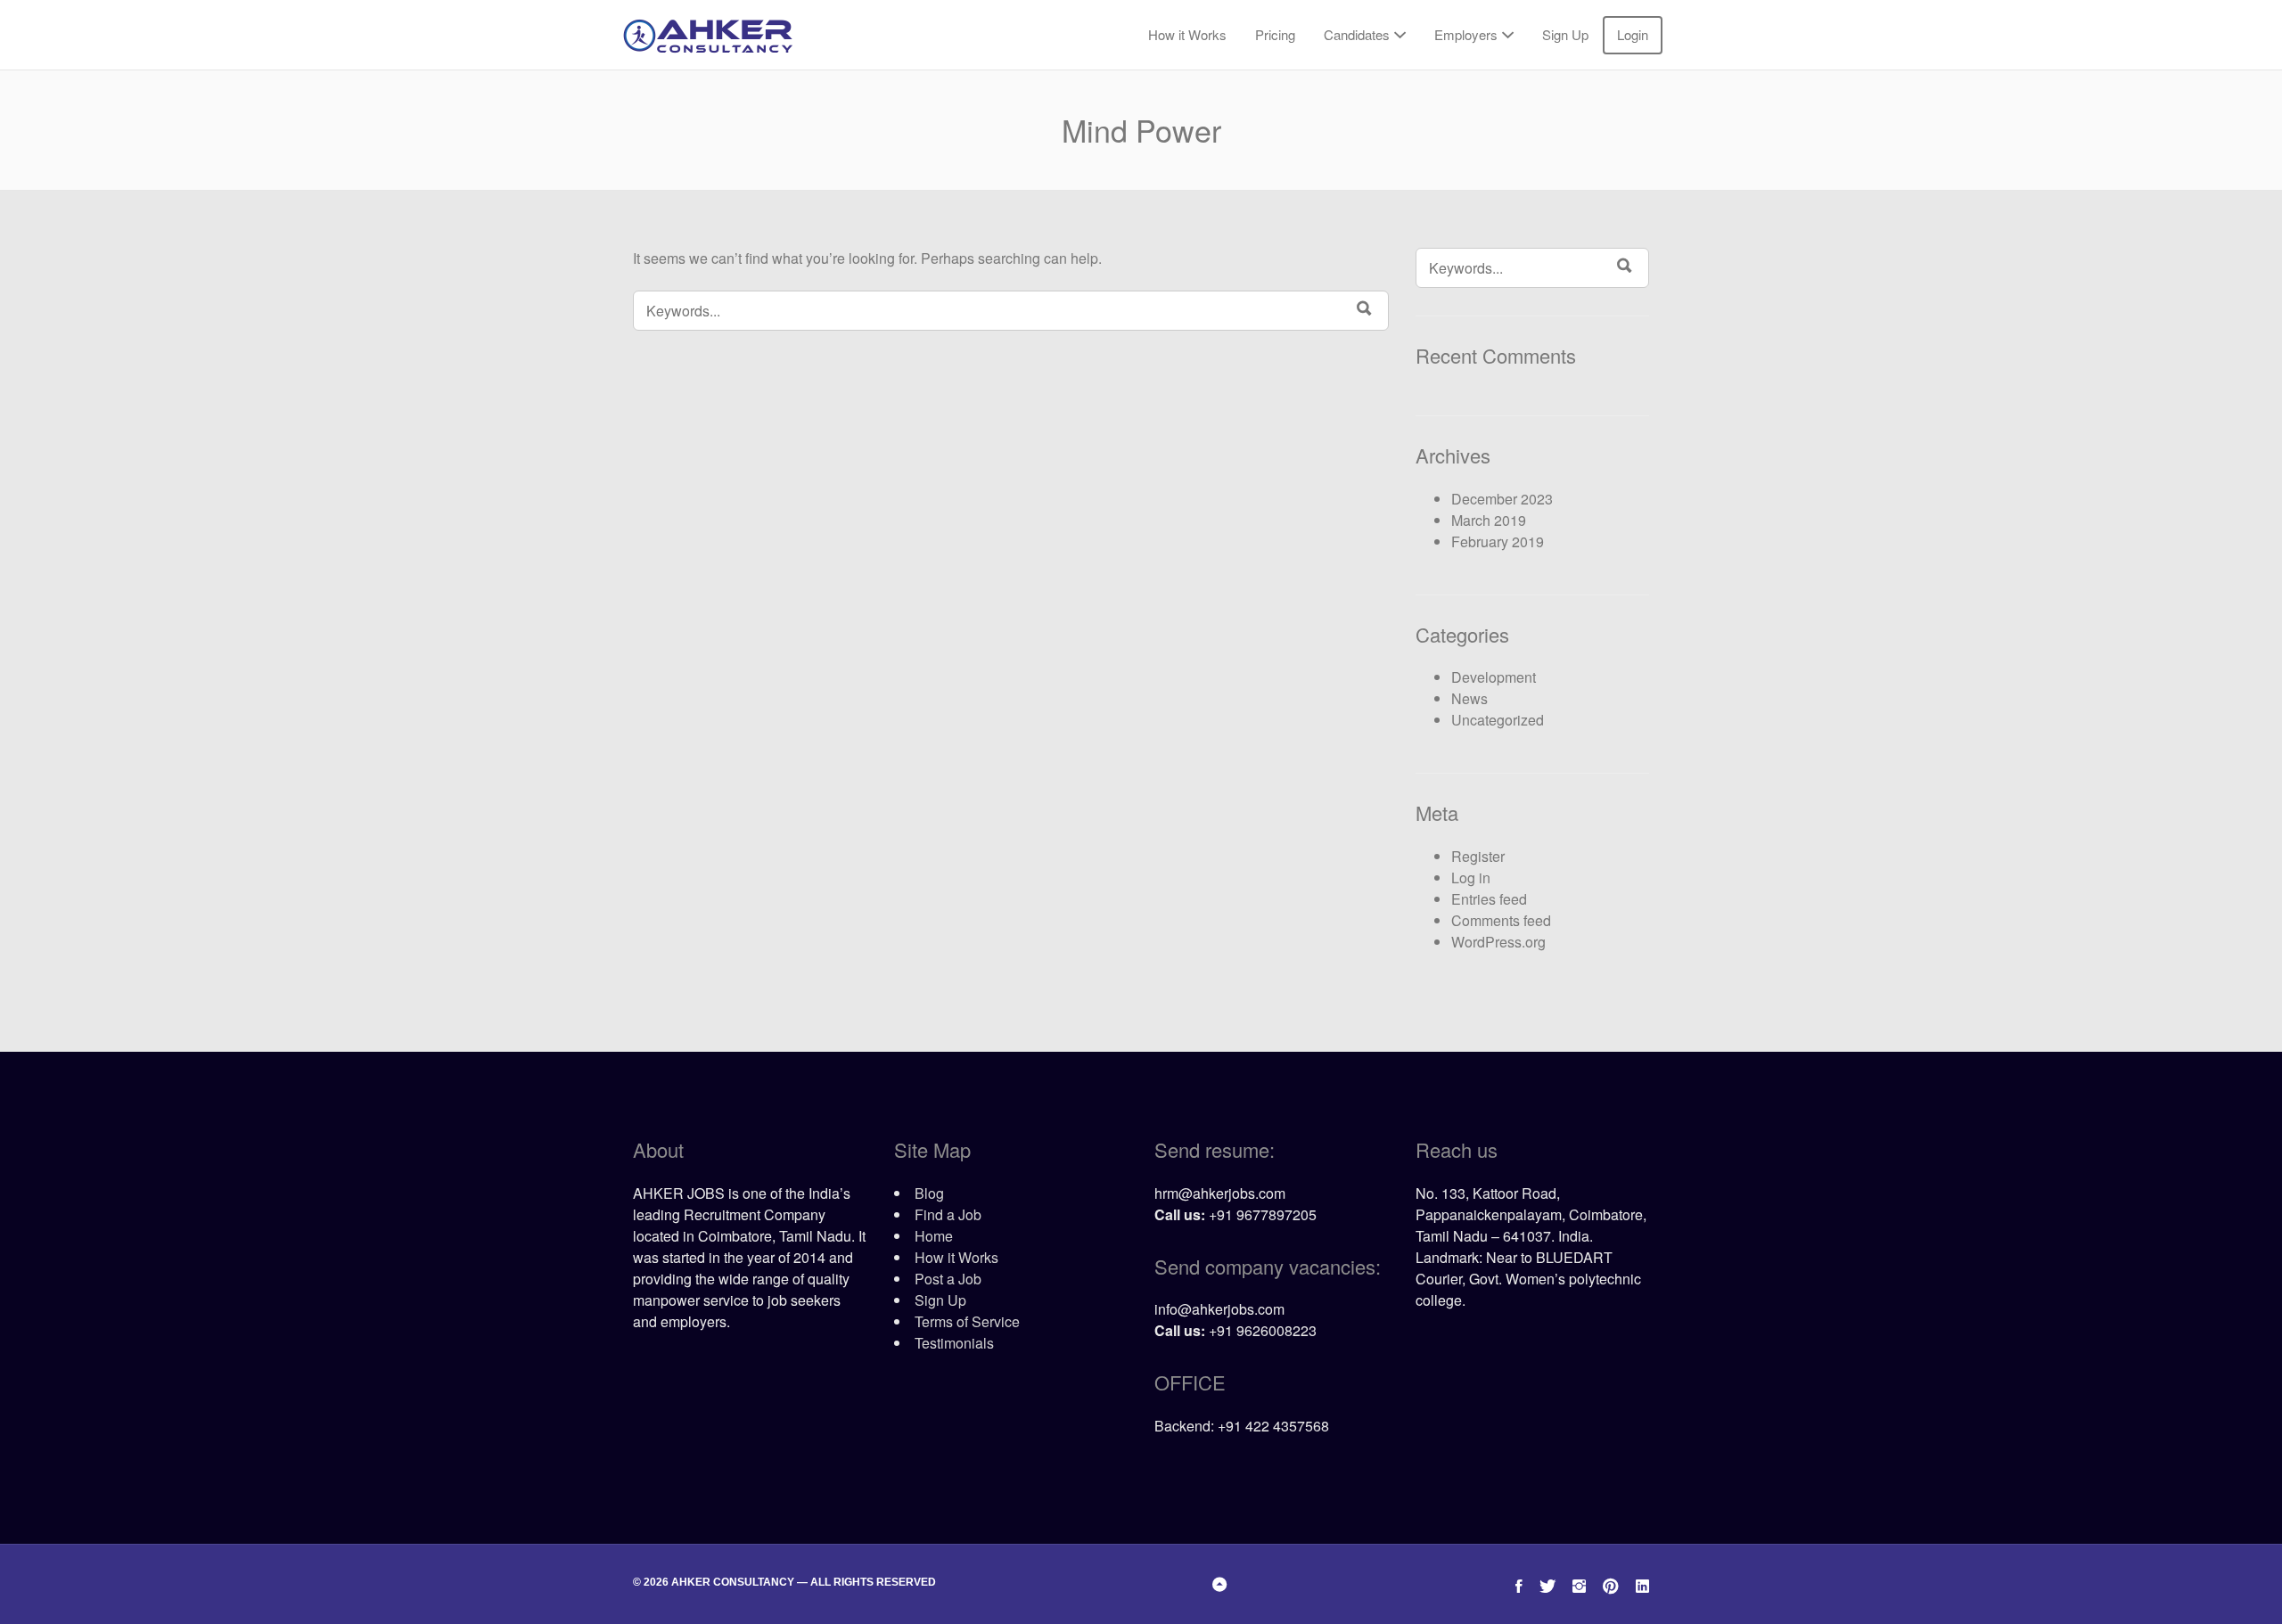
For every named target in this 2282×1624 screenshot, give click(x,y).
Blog (929, 1193)
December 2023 (1502, 499)
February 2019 (1498, 541)
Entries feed (1489, 899)
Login (1633, 34)
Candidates (1357, 34)
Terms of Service (967, 1321)
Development (1494, 677)
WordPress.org (1498, 942)
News (1469, 698)
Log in (1471, 878)
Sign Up (1565, 34)
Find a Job (948, 1214)
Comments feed (1501, 920)
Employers (1466, 34)
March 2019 (1489, 520)
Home (934, 1236)
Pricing (1275, 34)
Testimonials (954, 1343)
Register (1478, 856)
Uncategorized (1498, 720)
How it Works (1187, 34)
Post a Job (948, 1279)
